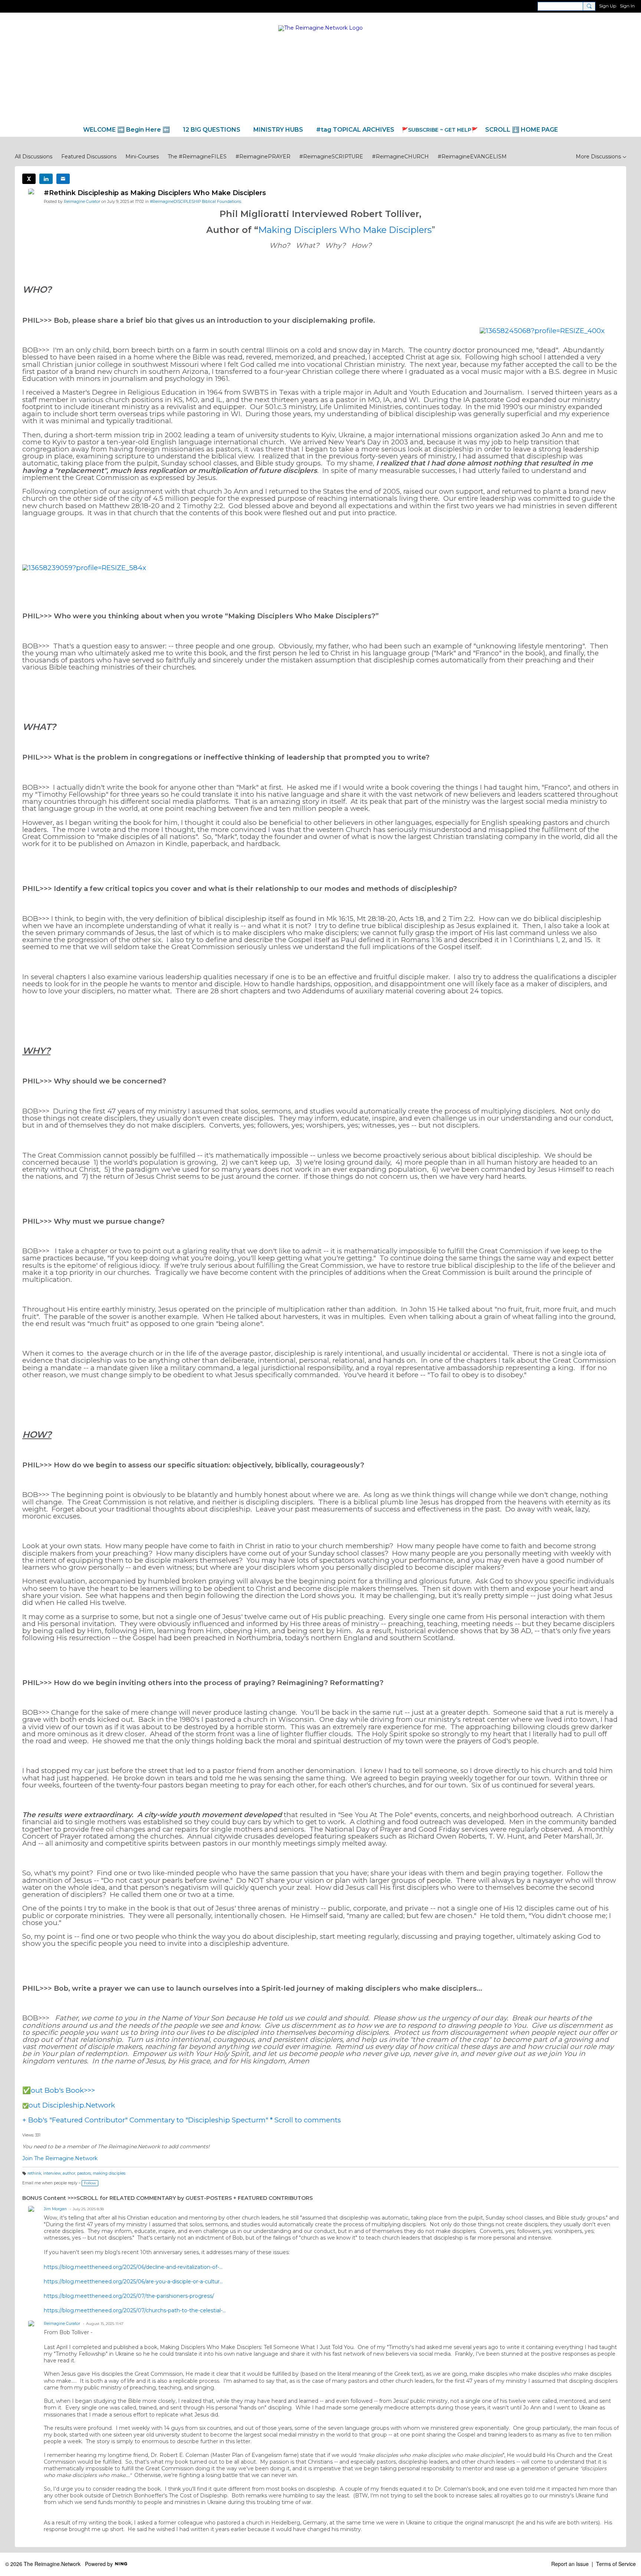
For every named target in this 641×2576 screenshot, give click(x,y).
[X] (29, 179)
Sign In (627, 6)
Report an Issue (570, 2564)
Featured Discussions (89, 157)
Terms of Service (616, 2564)
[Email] (63, 179)
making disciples (109, 2173)
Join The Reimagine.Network (60, 2158)
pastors (84, 2173)
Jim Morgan (55, 2209)
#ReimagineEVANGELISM (472, 157)
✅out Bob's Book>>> (59, 2090)
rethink (34, 2173)
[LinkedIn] (46, 179)
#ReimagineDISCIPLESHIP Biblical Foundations (195, 202)
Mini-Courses (142, 157)
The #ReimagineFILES (197, 157)
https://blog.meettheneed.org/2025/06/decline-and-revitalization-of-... (133, 2267)
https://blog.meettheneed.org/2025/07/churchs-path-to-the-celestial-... (135, 2310)
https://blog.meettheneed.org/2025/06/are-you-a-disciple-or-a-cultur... (133, 2281)
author (69, 2173)
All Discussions (34, 157)
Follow (90, 2183)
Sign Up (608, 6)
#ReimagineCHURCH (400, 157)
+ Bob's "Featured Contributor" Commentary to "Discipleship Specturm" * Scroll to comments (182, 2120)
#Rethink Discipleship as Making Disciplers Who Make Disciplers (155, 193)
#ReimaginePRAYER (263, 157)
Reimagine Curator (82, 202)
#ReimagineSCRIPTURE (331, 157)
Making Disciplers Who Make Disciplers (345, 230)
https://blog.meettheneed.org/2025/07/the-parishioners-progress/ (129, 2296)
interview (52, 2173)
